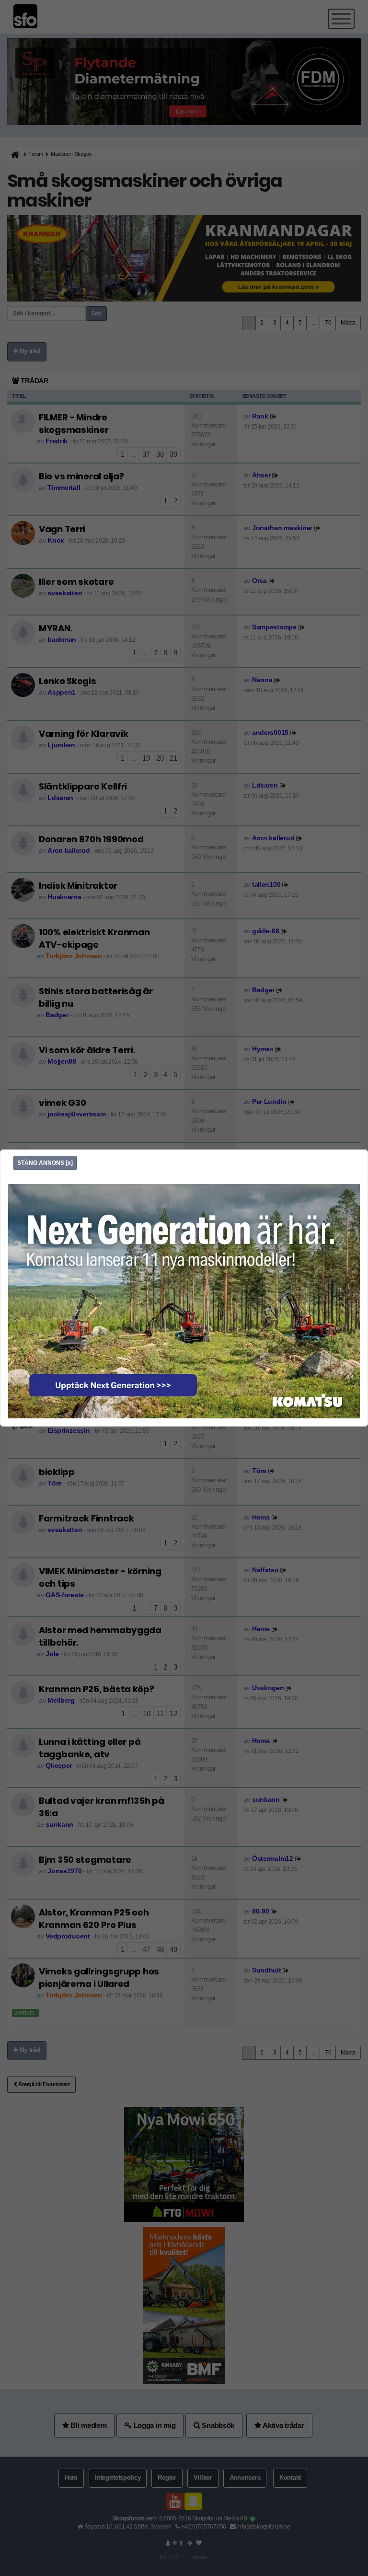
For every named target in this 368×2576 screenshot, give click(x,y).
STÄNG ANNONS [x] (45, 1163)
